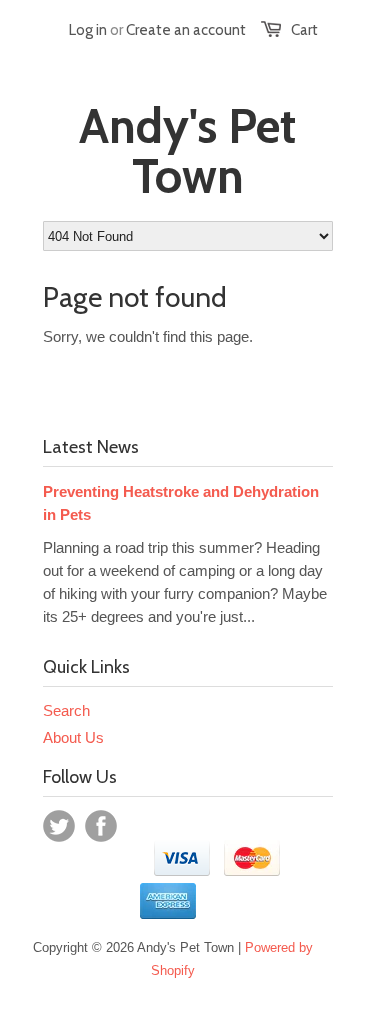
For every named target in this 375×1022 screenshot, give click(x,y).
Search (66, 710)
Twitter (59, 826)
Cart (304, 30)
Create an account (186, 30)
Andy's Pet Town (187, 151)
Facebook (101, 826)
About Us (73, 737)
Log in (88, 30)
